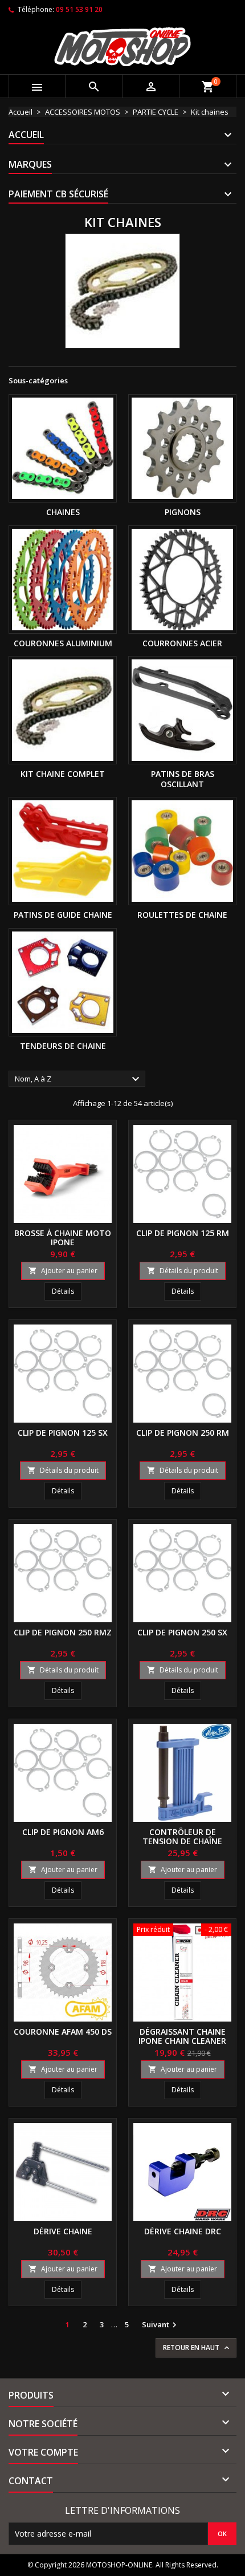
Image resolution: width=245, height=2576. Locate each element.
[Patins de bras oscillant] (182, 710)
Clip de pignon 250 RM (183, 1433)
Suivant (161, 2325)
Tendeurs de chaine (63, 1046)
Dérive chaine (63, 2231)
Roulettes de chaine (182, 915)
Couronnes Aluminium (63, 643)
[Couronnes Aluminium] (63, 580)
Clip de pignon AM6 (63, 1832)
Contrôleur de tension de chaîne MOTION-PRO (182, 1841)
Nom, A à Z (79, 1079)
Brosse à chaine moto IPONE (63, 1238)
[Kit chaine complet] (63, 710)
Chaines (63, 512)
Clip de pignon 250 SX (182, 1632)
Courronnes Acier (182, 643)
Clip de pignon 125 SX (63, 1433)
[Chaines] (63, 448)
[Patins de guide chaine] (63, 851)
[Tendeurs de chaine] (63, 982)
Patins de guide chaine (63, 915)
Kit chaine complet (63, 774)
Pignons (183, 512)
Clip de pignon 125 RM (183, 1233)
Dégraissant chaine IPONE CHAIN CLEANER (182, 2036)
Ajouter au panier (63, 1271)
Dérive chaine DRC (183, 2231)
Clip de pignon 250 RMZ (63, 1632)
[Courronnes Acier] (182, 580)
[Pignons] (182, 448)
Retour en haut (197, 2348)
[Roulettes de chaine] (182, 851)
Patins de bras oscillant (183, 779)
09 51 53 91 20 (79, 9)
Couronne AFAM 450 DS (63, 2032)
